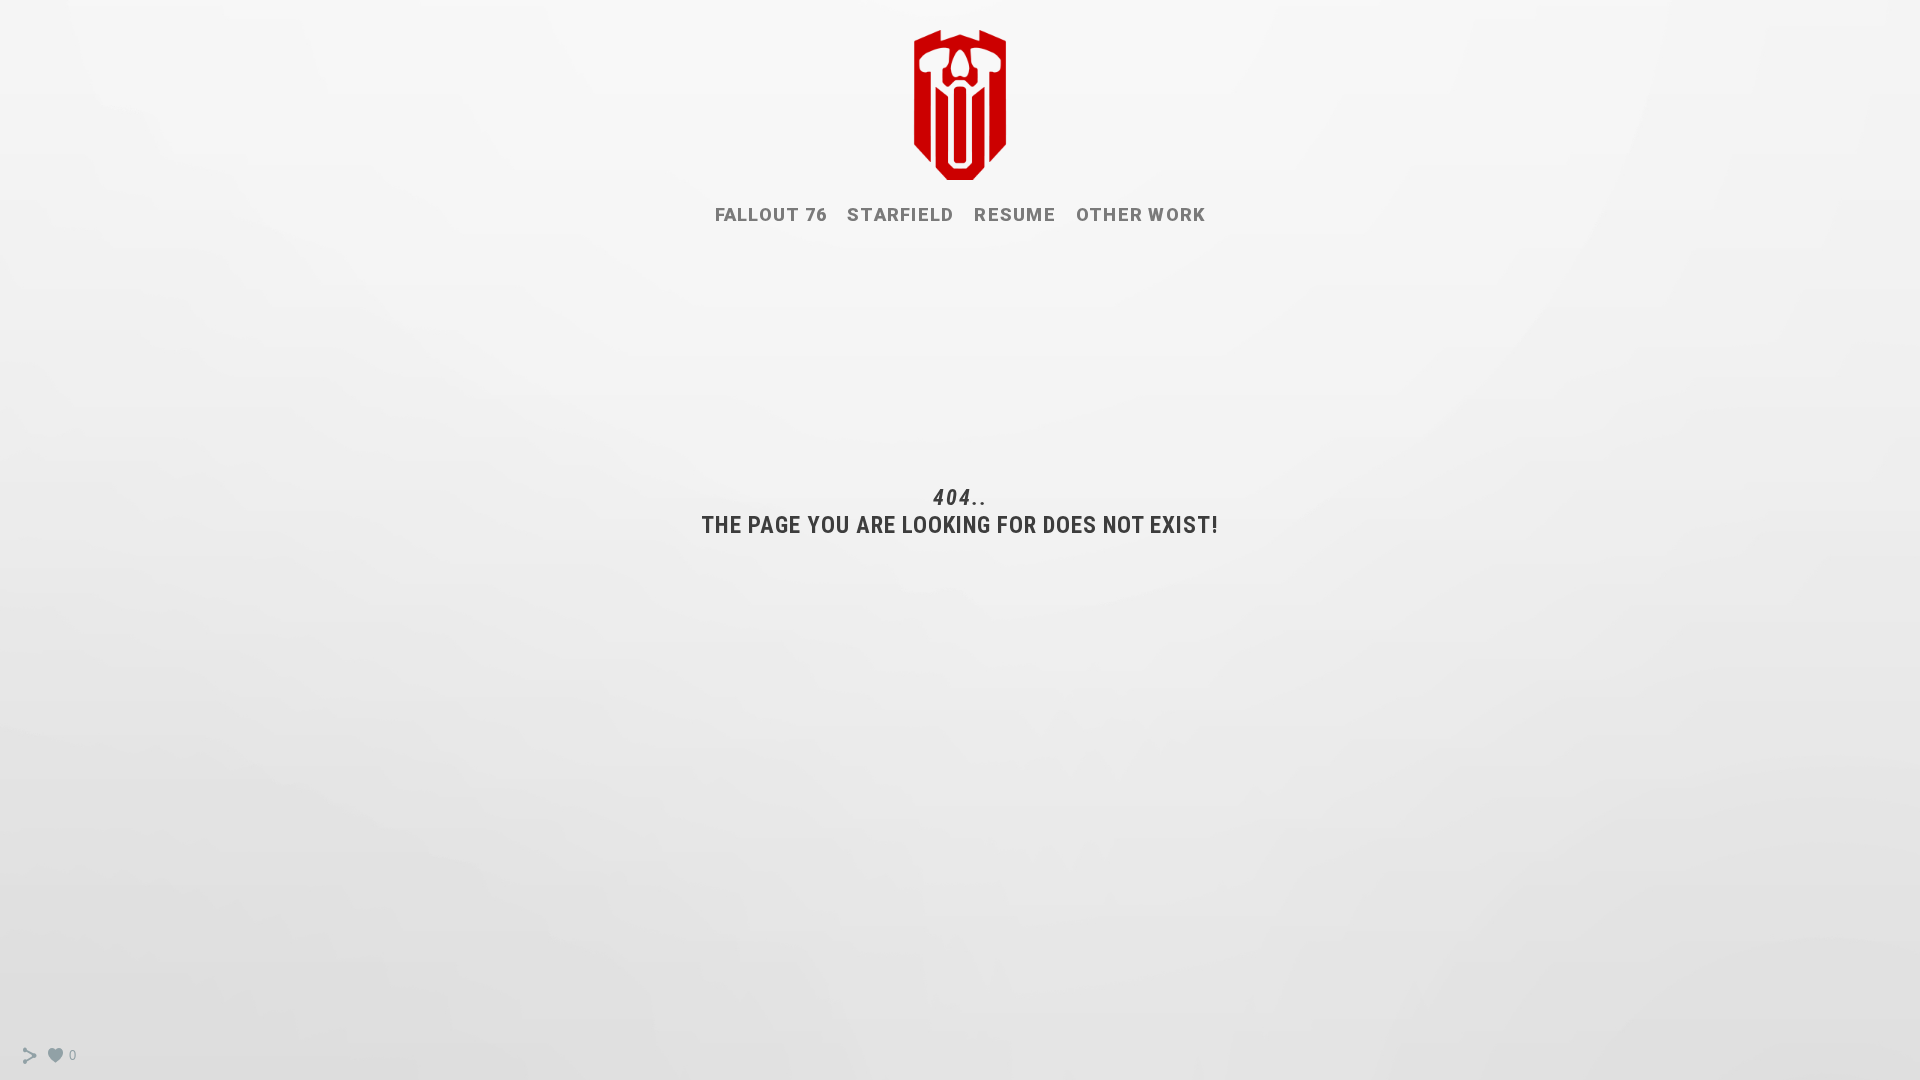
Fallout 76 (771, 214)
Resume (1015, 214)
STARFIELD (900, 214)
